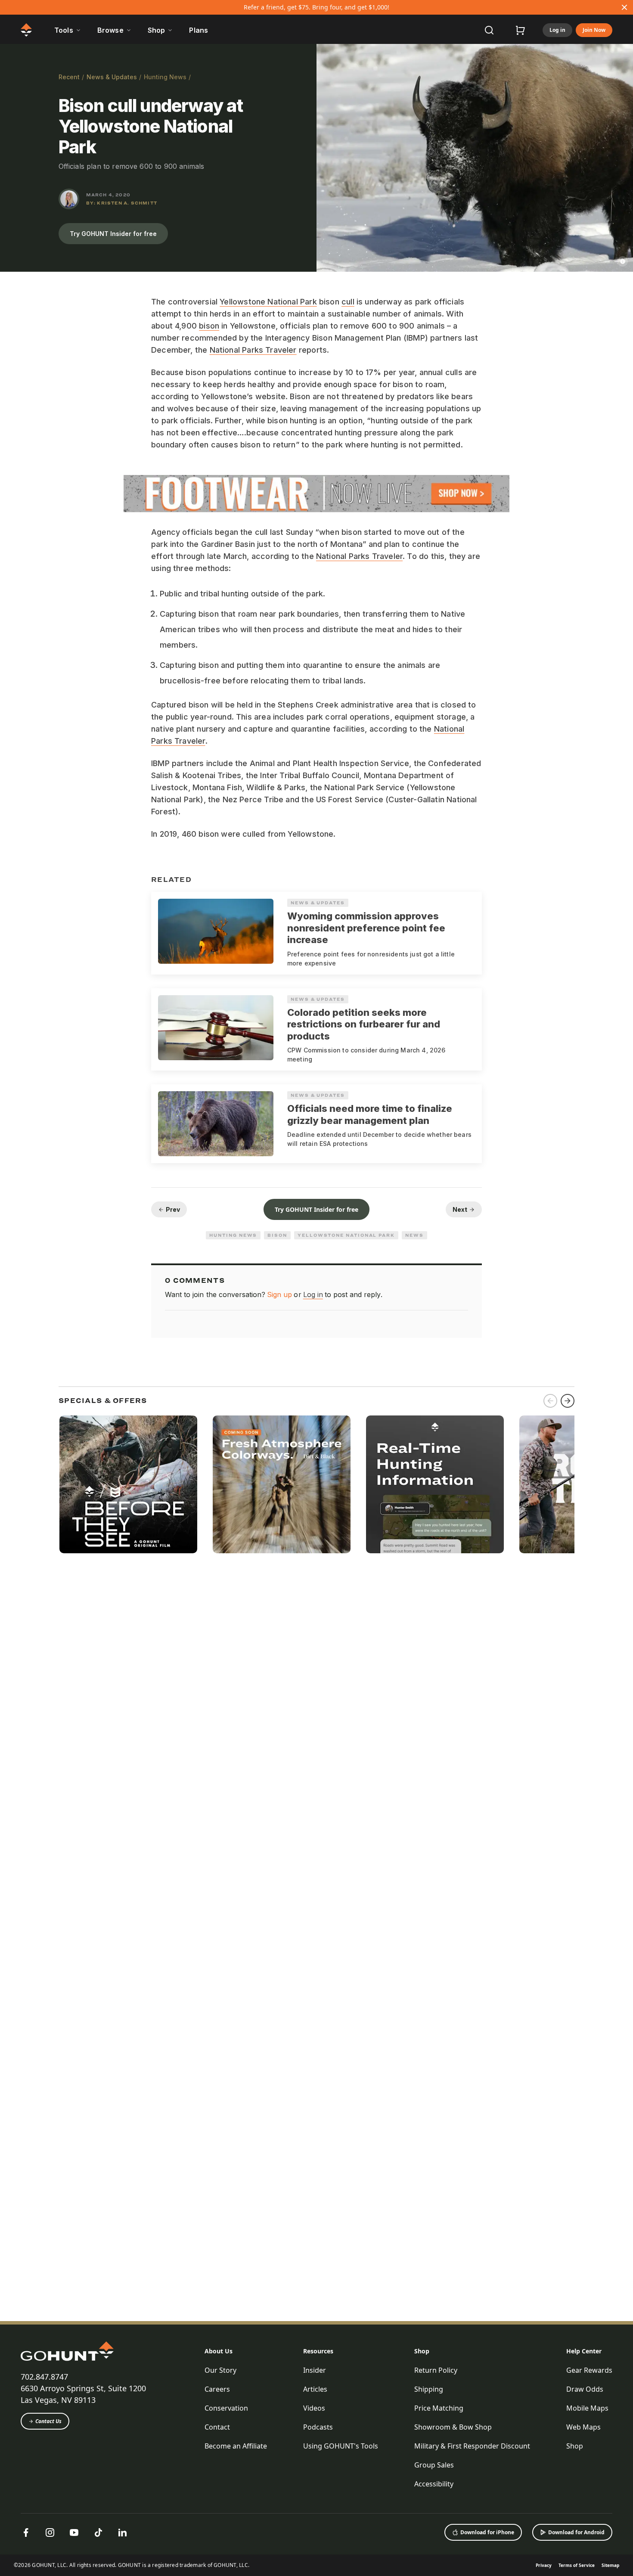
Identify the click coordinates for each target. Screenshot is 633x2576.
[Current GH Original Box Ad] (128, 1484)
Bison (277, 1235)
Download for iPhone (487, 2532)
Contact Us (48, 2421)
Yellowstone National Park (268, 302)
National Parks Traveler (253, 350)
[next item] (568, 1401)
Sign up (279, 1294)
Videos (314, 2408)
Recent (69, 77)
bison (209, 326)
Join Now (594, 30)
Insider (315, 2370)
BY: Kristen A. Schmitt (122, 203)
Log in (557, 30)
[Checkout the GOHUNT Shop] (520, 30)
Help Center (584, 2351)
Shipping (429, 2389)
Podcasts (318, 2427)
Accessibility (434, 2484)
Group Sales (434, 2465)
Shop (422, 2351)
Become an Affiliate (236, 2446)
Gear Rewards (589, 2370)
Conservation (226, 2408)
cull (348, 302)
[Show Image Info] (623, 261)
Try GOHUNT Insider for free (113, 234)
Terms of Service (577, 2565)
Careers (217, 2389)
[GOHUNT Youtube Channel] (74, 2533)
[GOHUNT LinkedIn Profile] (122, 2533)
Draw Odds (585, 2389)
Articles (315, 2389)
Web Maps (583, 2427)
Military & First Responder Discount (472, 2446)
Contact (217, 2427)
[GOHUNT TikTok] (98, 2533)
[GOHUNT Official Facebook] (26, 2533)
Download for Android (576, 2532)
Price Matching (439, 2408)
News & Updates (112, 77)
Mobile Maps (587, 2408)
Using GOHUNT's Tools (341, 2446)
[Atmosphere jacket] (282, 1484)
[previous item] (550, 1401)
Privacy (544, 2565)
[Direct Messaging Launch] (435, 1484)
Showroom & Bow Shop (453, 2427)
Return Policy (436, 2370)
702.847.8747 (44, 2377)
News (414, 1235)
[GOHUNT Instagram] (50, 2533)
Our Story (220, 2370)
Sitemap (610, 2565)
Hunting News (165, 77)
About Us (219, 2351)
